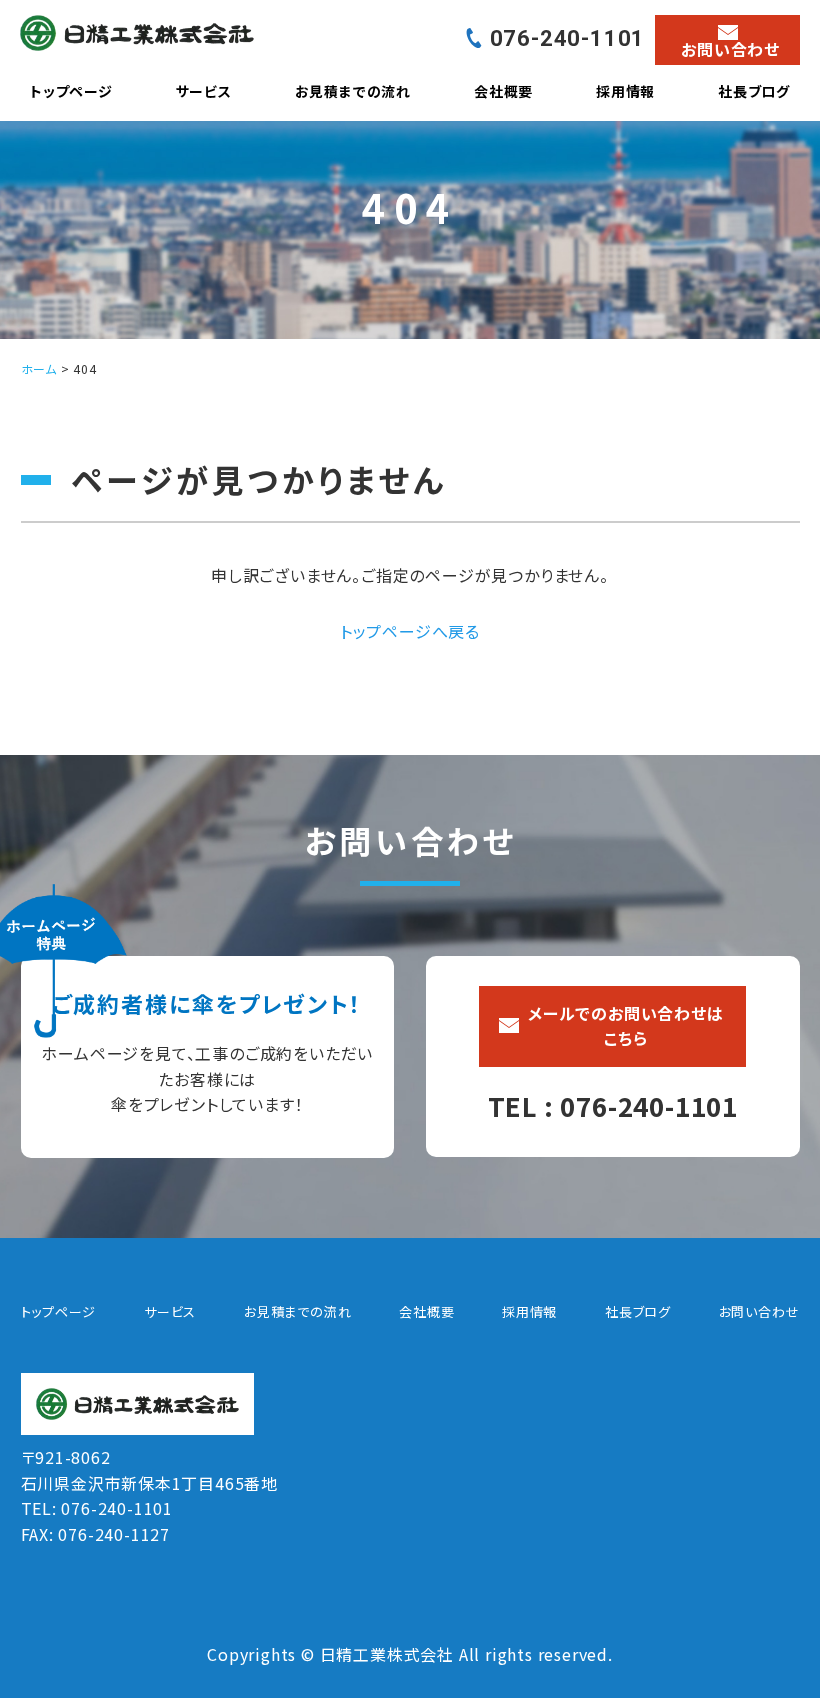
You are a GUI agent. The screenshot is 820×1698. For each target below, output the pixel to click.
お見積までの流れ (353, 91)
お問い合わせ (759, 1311)
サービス (204, 91)
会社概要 (503, 91)
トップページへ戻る (410, 631)
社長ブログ (754, 91)
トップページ (71, 91)
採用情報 (625, 91)
